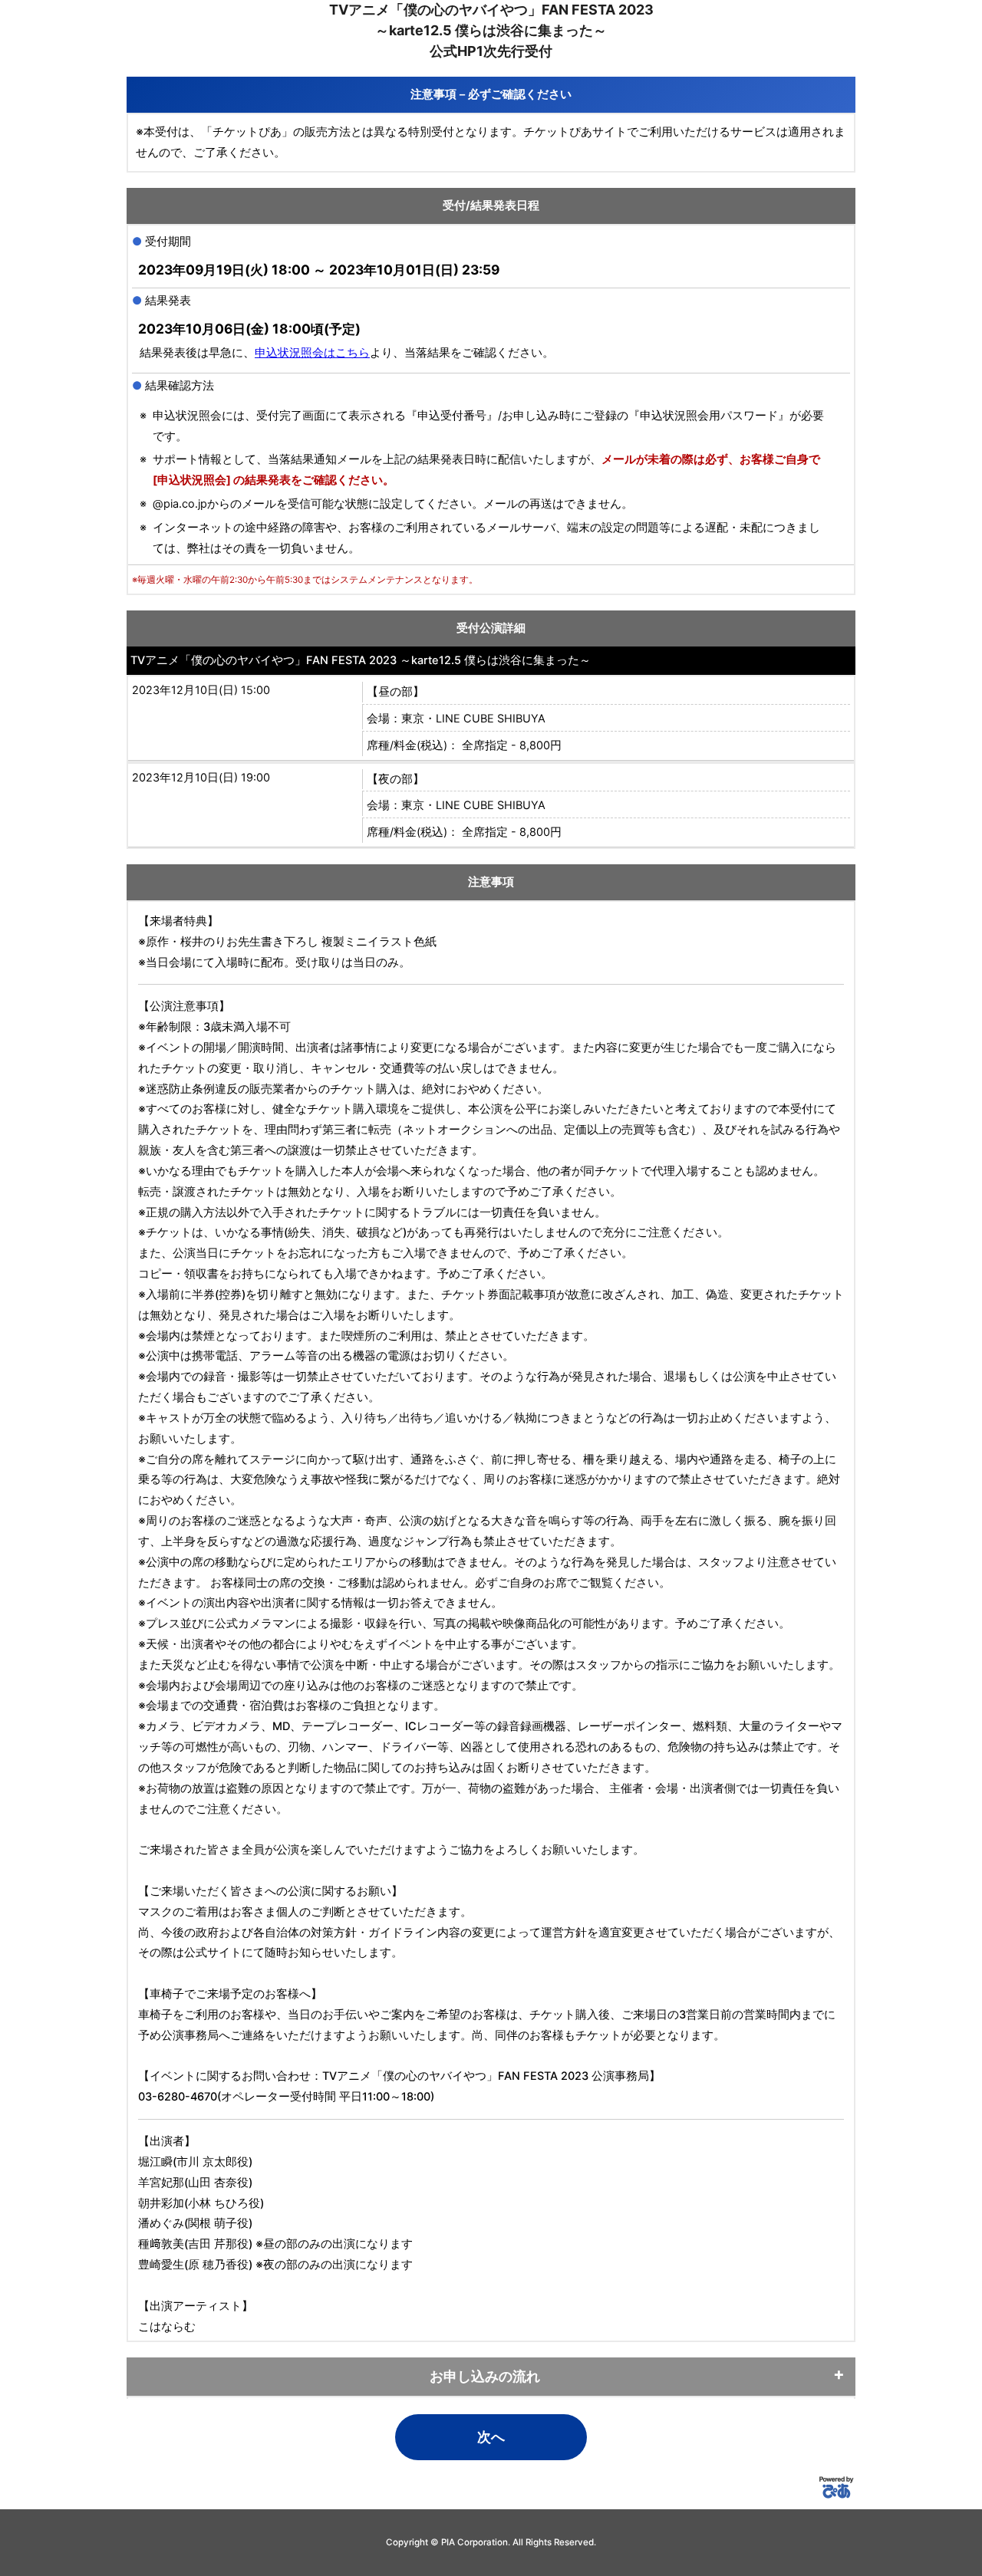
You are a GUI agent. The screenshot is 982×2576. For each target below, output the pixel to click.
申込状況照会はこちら (312, 353)
